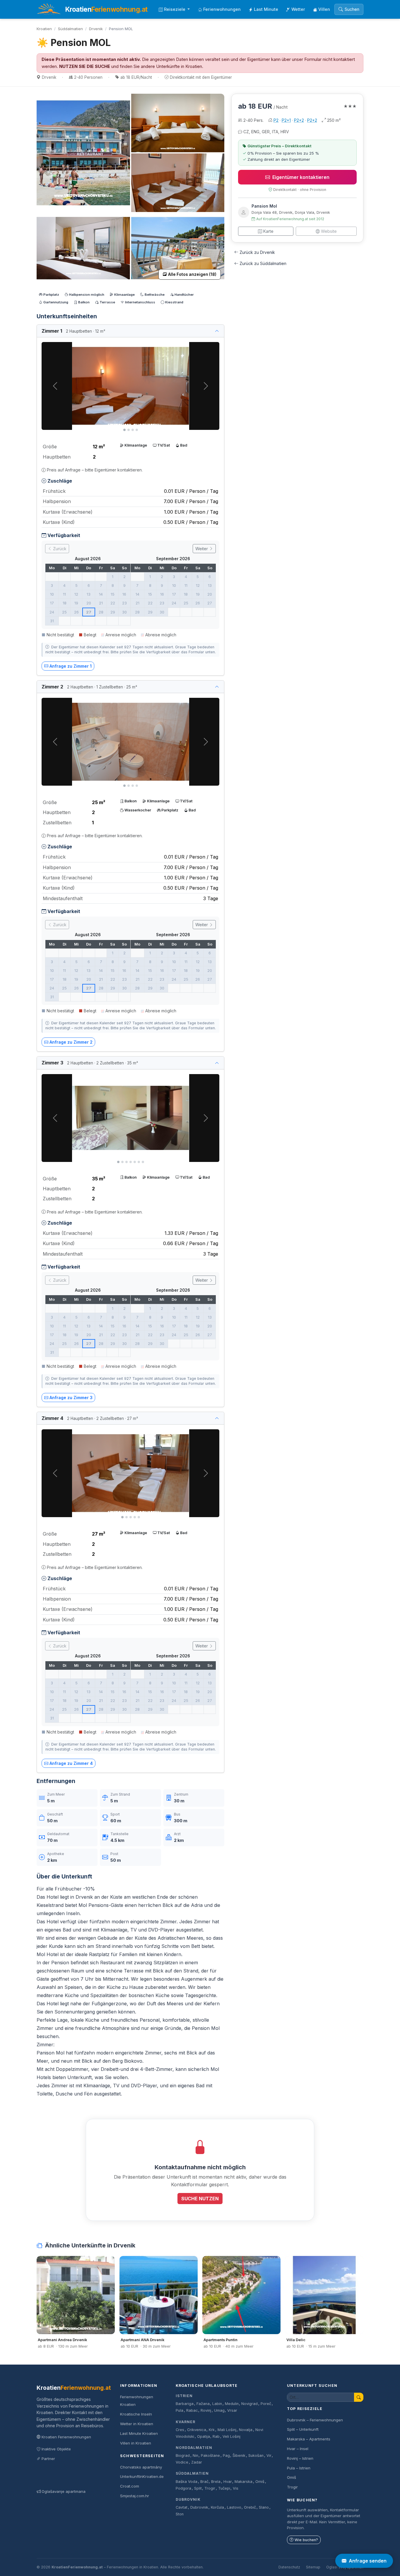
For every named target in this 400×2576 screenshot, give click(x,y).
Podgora (183, 2488)
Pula (180, 2410)
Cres (180, 2430)
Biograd (183, 2456)
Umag (219, 2410)
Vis (236, 2488)
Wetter (298, 9)
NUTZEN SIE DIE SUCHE (85, 66)
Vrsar (232, 2410)
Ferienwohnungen (222, 9)
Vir (269, 2456)
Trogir (210, 2488)
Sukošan (256, 2456)
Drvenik (96, 29)
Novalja (246, 2430)
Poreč (266, 2404)
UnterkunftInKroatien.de (142, 2476)
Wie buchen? (306, 2540)
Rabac (192, 2410)
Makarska (243, 2482)
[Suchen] (359, 2397)
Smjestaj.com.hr (135, 2496)
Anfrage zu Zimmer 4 (71, 1763)
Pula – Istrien (299, 2468)
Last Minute (266, 9)
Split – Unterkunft (303, 2429)
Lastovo (234, 2507)
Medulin (232, 2404)
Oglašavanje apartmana (64, 2491)
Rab (216, 2436)
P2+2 (299, 120)
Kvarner (186, 2422)
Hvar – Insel (298, 2449)
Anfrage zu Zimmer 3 (71, 1398)
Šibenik (239, 2456)
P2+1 (286, 120)
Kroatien (44, 29)
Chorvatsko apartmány (141, 2467)
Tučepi (224, 2488)
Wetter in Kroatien (137, 2424)
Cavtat (182, 2507)
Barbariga (185, 2404)
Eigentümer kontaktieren (301, 177)
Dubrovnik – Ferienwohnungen (315, 2420)
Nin (195, 2456)
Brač (204, 2482)
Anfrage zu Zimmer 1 (71, 666)
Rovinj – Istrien (300, 2458)
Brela (216, 2482)
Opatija (204, 2436)
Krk (212, 2430)
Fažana (203, 2404)
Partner (48, 2459)
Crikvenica (197, 2430)
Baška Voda (187, 2482)
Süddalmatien (70, 29)
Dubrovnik (188, 2499)
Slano (264, 2507)
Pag (226, 2456)
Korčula (217, 2507)
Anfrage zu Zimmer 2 (71, 1042)
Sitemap (313, 2567)
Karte (268, 231)
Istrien (184, 2396)
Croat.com (130, 2486)
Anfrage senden (368, 2561)
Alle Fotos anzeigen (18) (192, 274)
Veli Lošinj (231, 2436)
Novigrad (249, 2404)
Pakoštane (210, 2456)
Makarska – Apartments (309, 2439)
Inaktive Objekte (56, 2449)
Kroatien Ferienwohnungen (66, 2437)
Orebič (250, 2507)
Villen (324, 9)
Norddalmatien (194, 2448)
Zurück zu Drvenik (257, 252)
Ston (180, 2514)
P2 (276, 120)
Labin (217, 2404)
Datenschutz (289, 2567)
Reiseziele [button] (175, 9)
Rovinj (206, 2410)
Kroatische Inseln (136, 2414)
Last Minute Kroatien (139, 2433)
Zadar (197, 2462)
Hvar (228, 2482)
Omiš (260, 2482)
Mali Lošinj (227, 2430)
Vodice (182, 2462)
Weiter (202, 549)
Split (198, 2488)
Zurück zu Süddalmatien (263, 263)
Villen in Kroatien (136, 2443)
